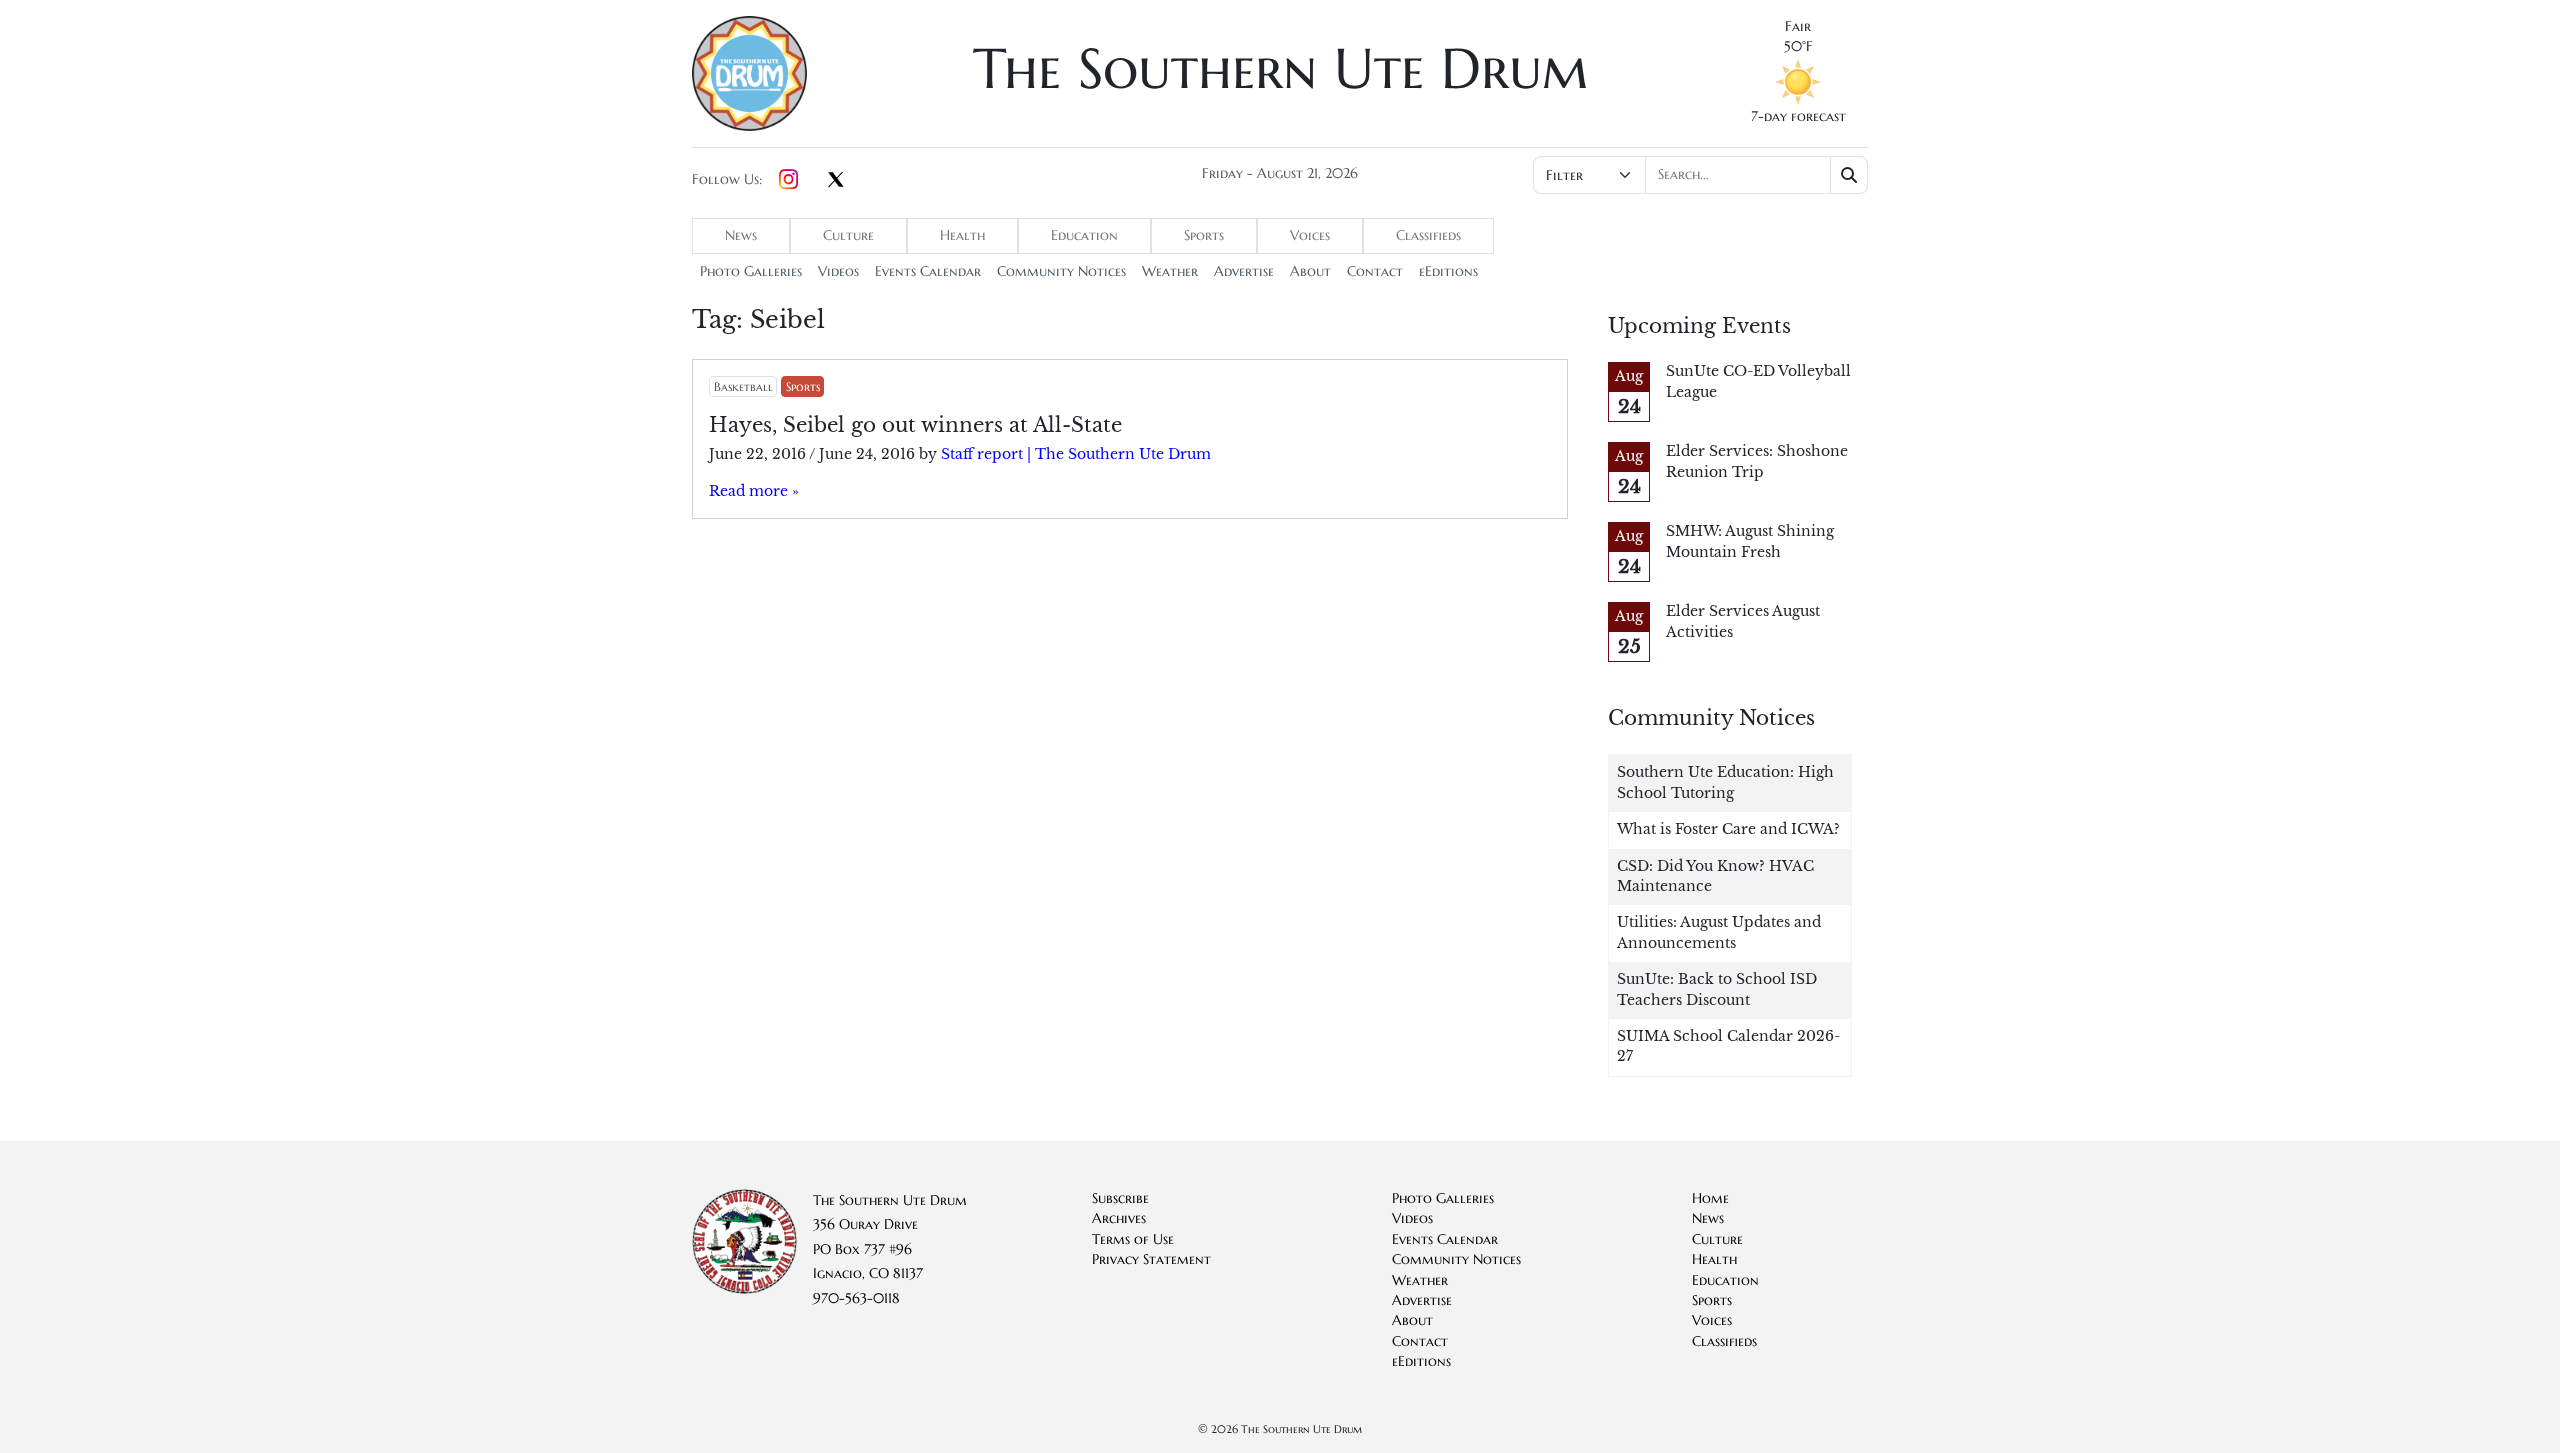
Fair (1798, 26)
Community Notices (1061, 271)
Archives (1119, 1218)
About (1310, 271)
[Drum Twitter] (836, 181)
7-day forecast (1798, 116)
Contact (1375, 271)
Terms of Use (1133, 1239)
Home (1710, 1198)
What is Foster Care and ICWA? (1728, 829)
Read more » (754, 491)
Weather (1170, 271)
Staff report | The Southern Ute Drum (1076, 454)
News (741, 235)
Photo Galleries (751, 271)
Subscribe (1120, 1198)
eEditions (1448, 271)
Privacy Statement (1151, 1259)
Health (962, 235)
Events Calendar (928, 271)
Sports (1204, 235)
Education (1084, 235)
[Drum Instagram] (788, 180)
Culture (848, 235)
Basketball (743, 386)
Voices (1310, 235)
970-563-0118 (856, 1298)
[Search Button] (1849, 175)
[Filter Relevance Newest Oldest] (1698, 175)
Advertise (1244, 271)
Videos (838, 271)
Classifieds (1428, 235)
